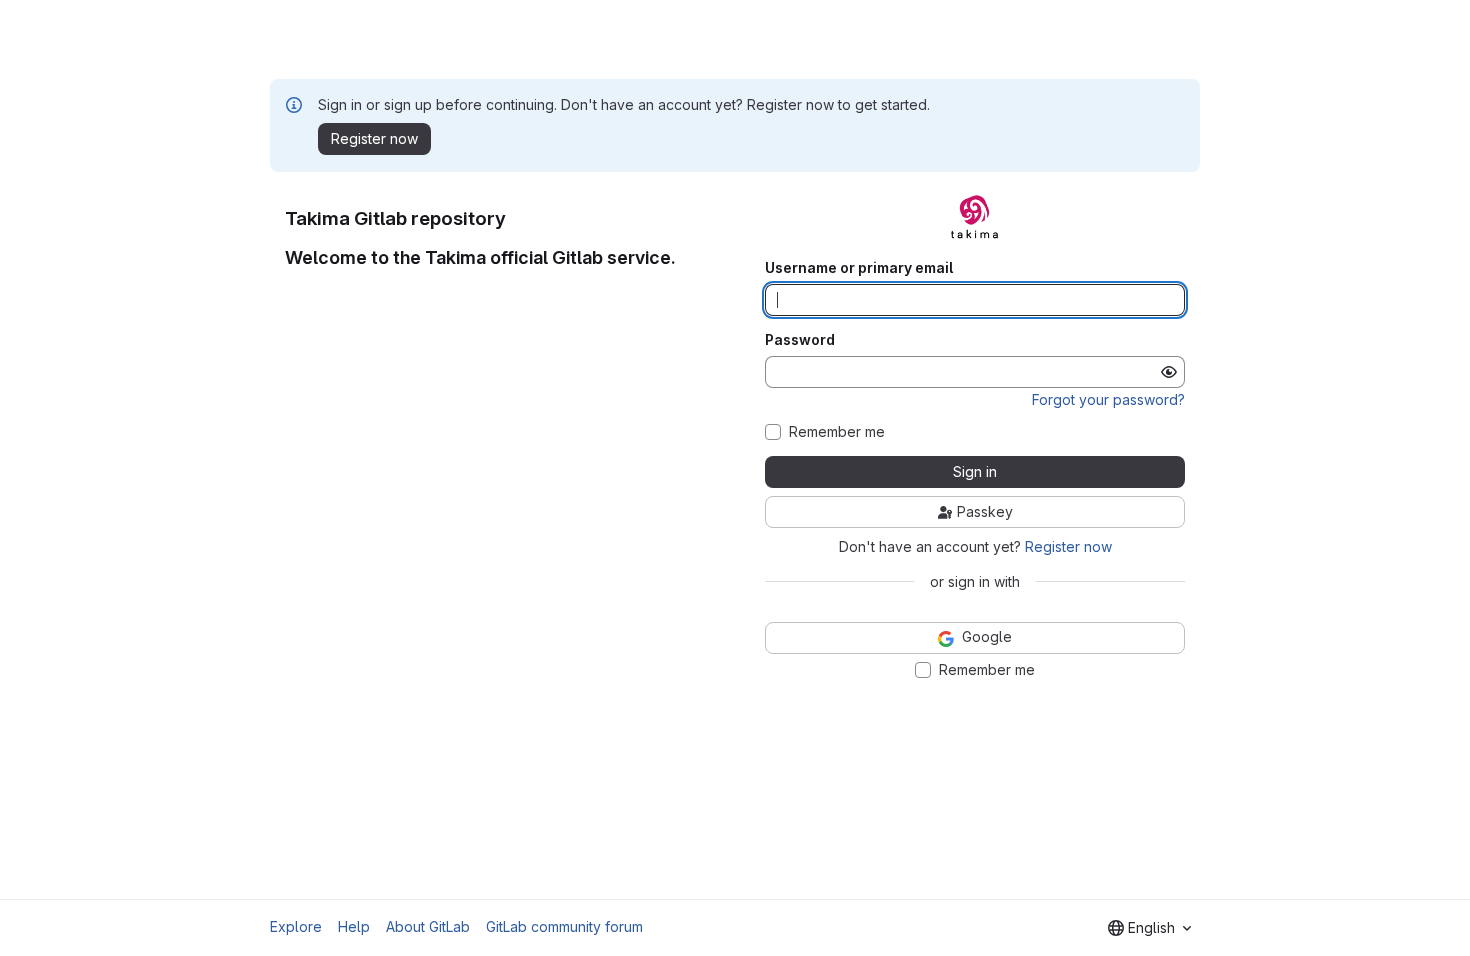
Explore (296, 926)
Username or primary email (859, 268)
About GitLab (428, 926)
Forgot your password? (1108, 399)
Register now (1068, 546)
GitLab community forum (564, 926)
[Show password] (1169, 372)
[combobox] (1149, 928)
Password (800, 340)
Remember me (837, 432)
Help (354, 926)
